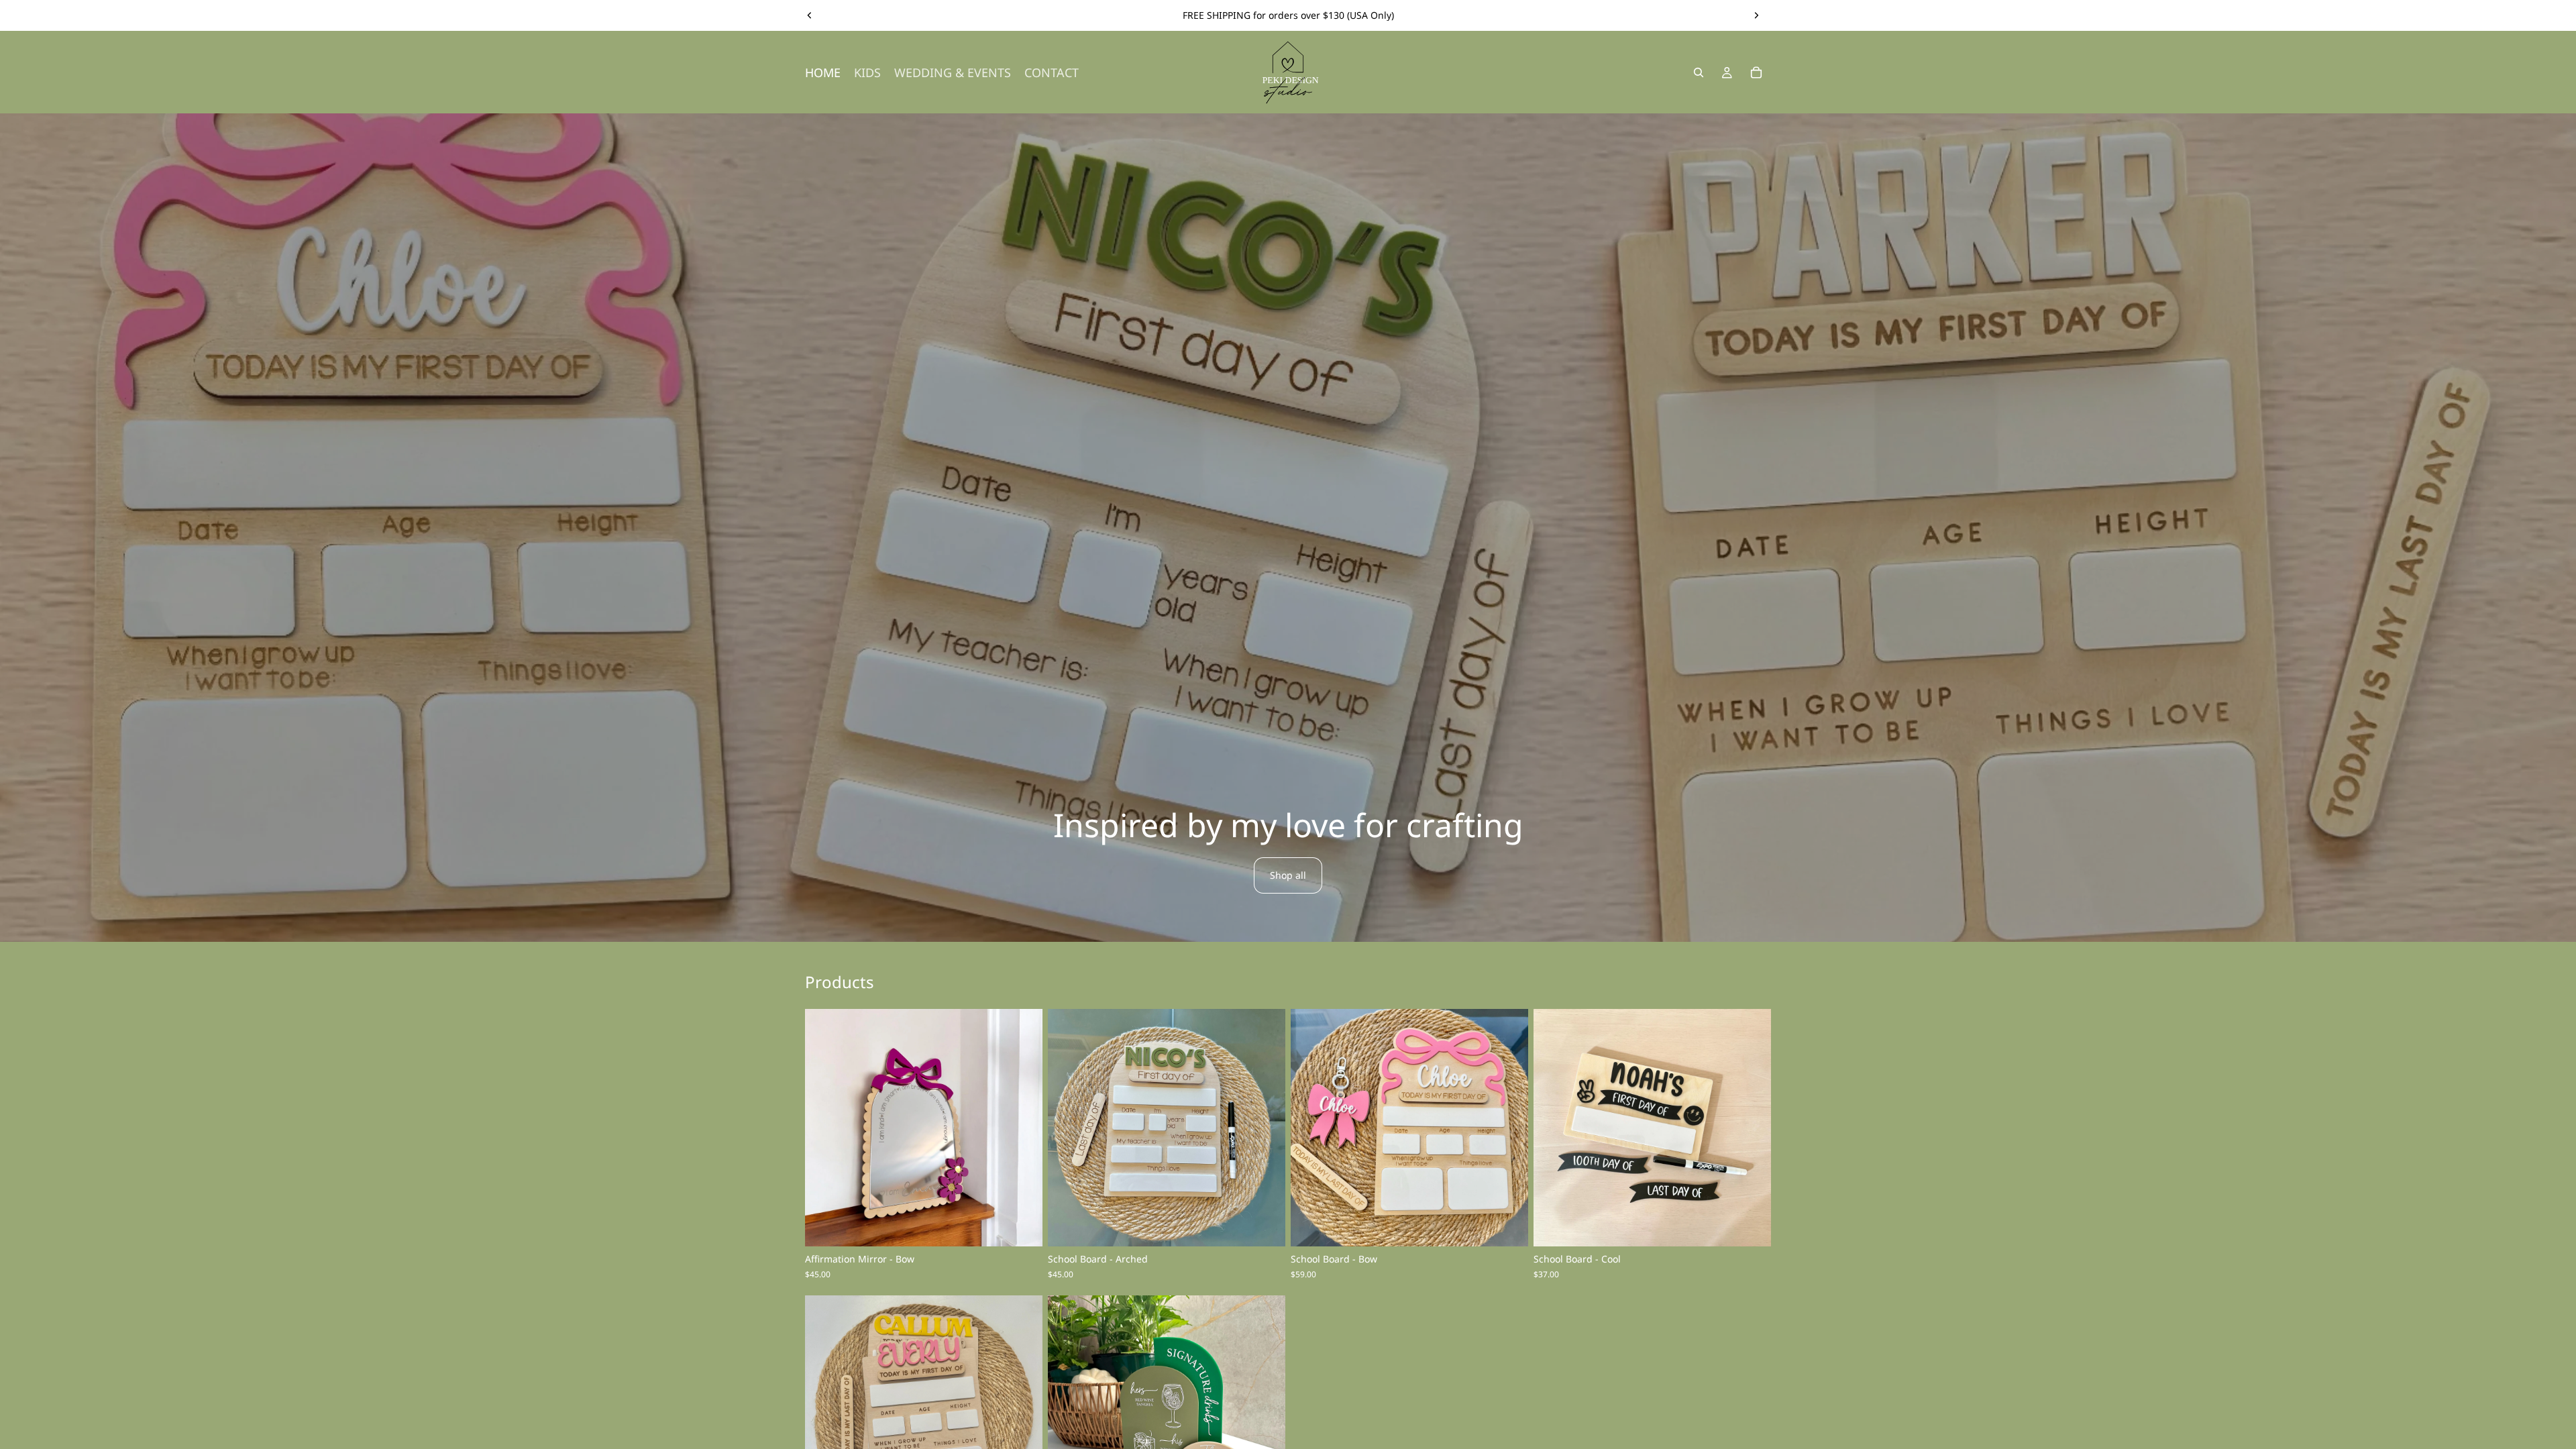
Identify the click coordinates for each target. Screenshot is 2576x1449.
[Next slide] (1756, 15)
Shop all (1288, 875)
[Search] (1699, 72)
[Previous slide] (810, 15)
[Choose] (1022, 1226)
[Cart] (1756, 72)
